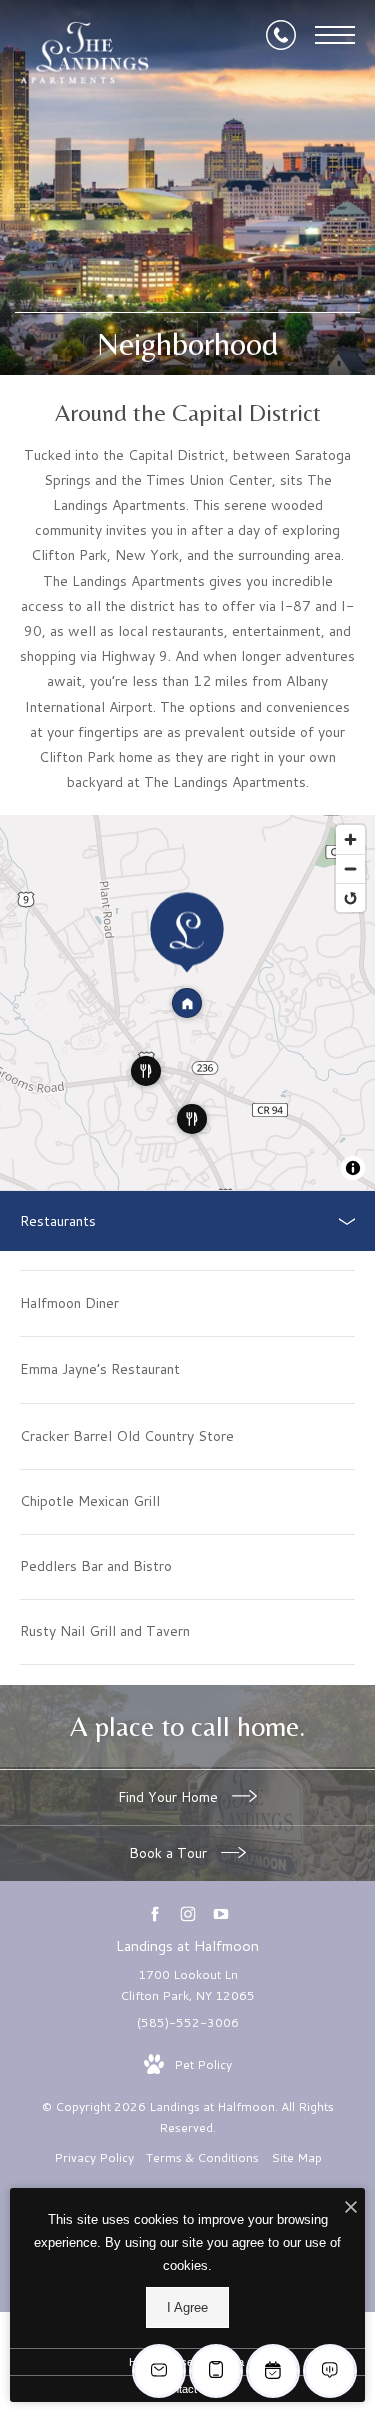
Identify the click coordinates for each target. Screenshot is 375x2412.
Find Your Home (170, 1797)
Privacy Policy (94, 2157)
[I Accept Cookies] (351, 2208)
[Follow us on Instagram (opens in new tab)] (187, 1913)
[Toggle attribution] (353, 1168)
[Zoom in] (350, 839)
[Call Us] (281, 35)
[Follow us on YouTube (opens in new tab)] (220, 1913)
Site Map (296, 2157)
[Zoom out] (350, 868)
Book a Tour (170, 1853)
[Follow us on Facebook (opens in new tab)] (154, 1913)
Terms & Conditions (202, 2157)
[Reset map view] (350, 897)
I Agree (187, 2307)
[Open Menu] (335, 35)
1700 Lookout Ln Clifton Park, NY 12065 (187, 1985)
